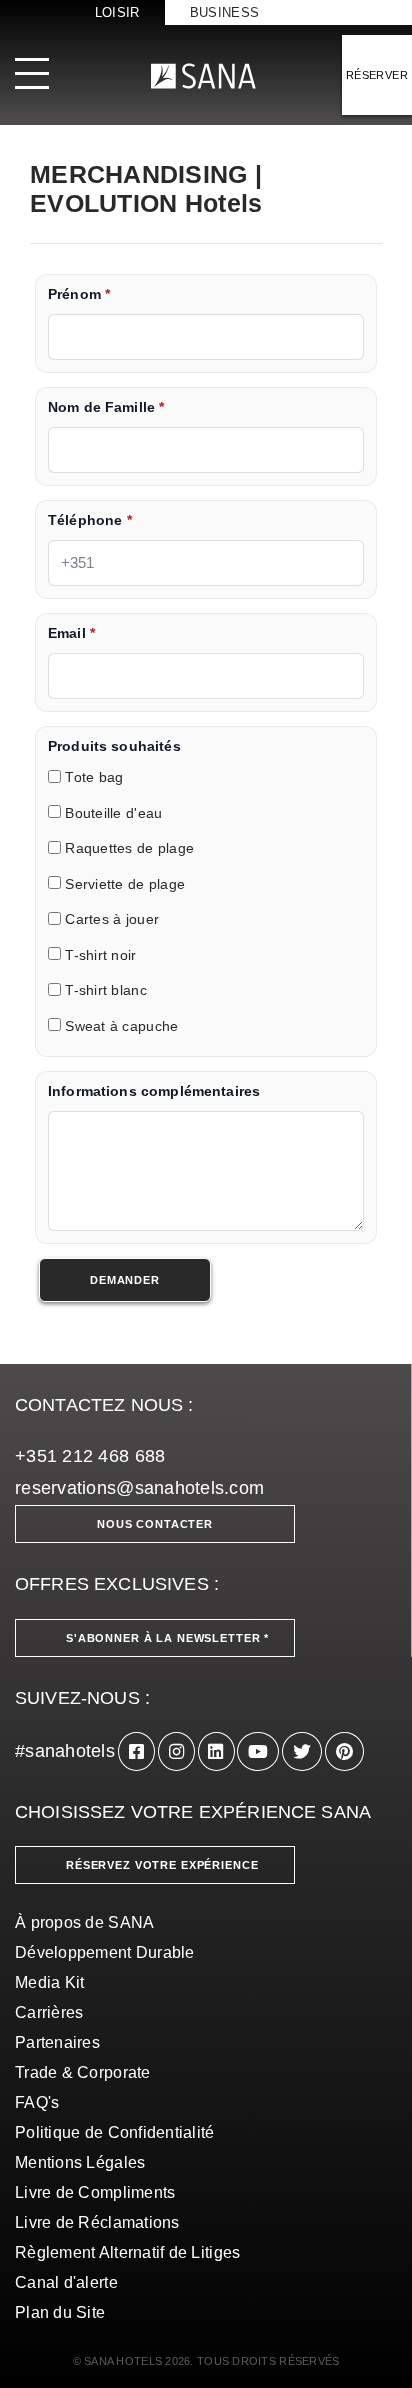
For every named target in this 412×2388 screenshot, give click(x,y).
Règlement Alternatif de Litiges (127, 2252)
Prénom (79, 294)
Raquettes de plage (129, 849)
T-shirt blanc (106, 991)
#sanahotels (65, 1751)
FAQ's (37, 2102)
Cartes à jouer (112, 920)
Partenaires (57, 2042)
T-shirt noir (100, 955)
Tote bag (94, 778)
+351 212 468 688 (90, 1456)
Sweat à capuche (121, 1026)
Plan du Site (60, 2312)
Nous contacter (155, 1524)
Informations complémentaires (154, 1091)
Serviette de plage (125, 884)
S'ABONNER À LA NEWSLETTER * (167, 1638)
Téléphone (90, 520)
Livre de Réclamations (97, 2222)
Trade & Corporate (83, 2072)
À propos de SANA (84, 1922)
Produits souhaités (114, 746)
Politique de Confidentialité (115, 2132)
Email (71, 633)
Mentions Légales (80, 2162)
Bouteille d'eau (113, 813)
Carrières (49, 2012)
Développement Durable (105, 1952)
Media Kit (49, 1982)
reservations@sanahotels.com (139, 1488)
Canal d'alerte (66, 2282)
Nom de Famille (106, 407)
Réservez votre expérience (162, 1865)
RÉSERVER (377, 75)
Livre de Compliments (95, 2192)
